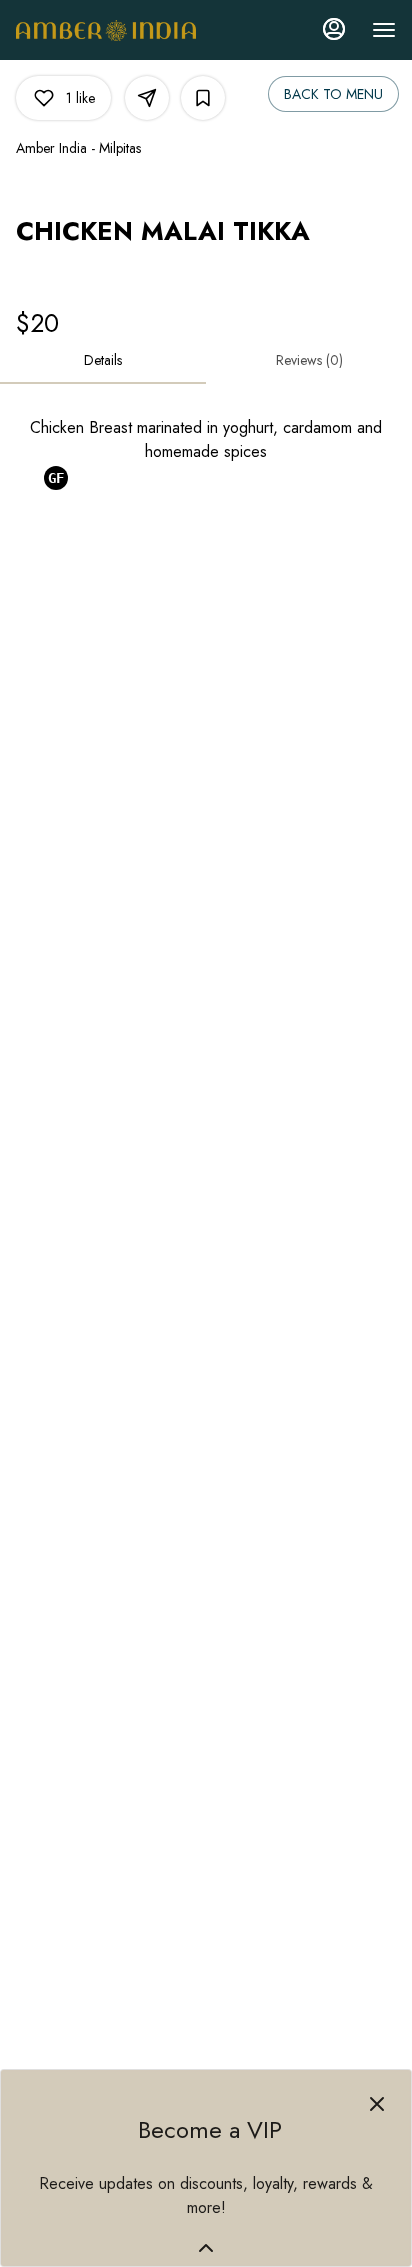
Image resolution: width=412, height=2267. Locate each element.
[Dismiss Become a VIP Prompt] (377, 2104)
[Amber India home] (106, 30)
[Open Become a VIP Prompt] (206, 2248)
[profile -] (334, 29)
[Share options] (147, 98)
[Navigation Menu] (384, 30)
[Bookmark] (203, 98)
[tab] (103, 360)
